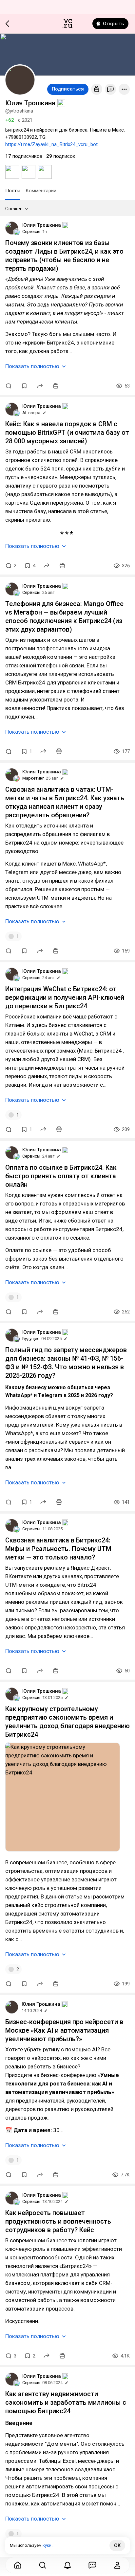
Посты (13, 191)
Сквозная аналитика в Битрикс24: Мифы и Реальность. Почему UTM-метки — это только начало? (59, 1549)
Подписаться (68, 89)
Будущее (31, 1339)
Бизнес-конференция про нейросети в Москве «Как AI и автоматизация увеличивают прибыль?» (64, 2030)
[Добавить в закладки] (24, 386)
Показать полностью (32, 366)
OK (117, 2545)
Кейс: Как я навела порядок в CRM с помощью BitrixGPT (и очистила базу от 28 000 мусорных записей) (67, 432)
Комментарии (41, 191)
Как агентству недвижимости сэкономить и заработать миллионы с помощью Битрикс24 (66, 2402)
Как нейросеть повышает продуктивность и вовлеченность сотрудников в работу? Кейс (58, 2221)
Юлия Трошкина (42, 225)
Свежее (14, 209)
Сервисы (31, 231)
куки (47, 2545)
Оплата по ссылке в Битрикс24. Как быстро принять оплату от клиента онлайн (61, 1176)
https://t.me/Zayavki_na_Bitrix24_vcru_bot (51, 144)
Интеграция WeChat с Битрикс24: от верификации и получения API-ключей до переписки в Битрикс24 (65, 997)
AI (24, 413)
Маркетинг (33, 778)
